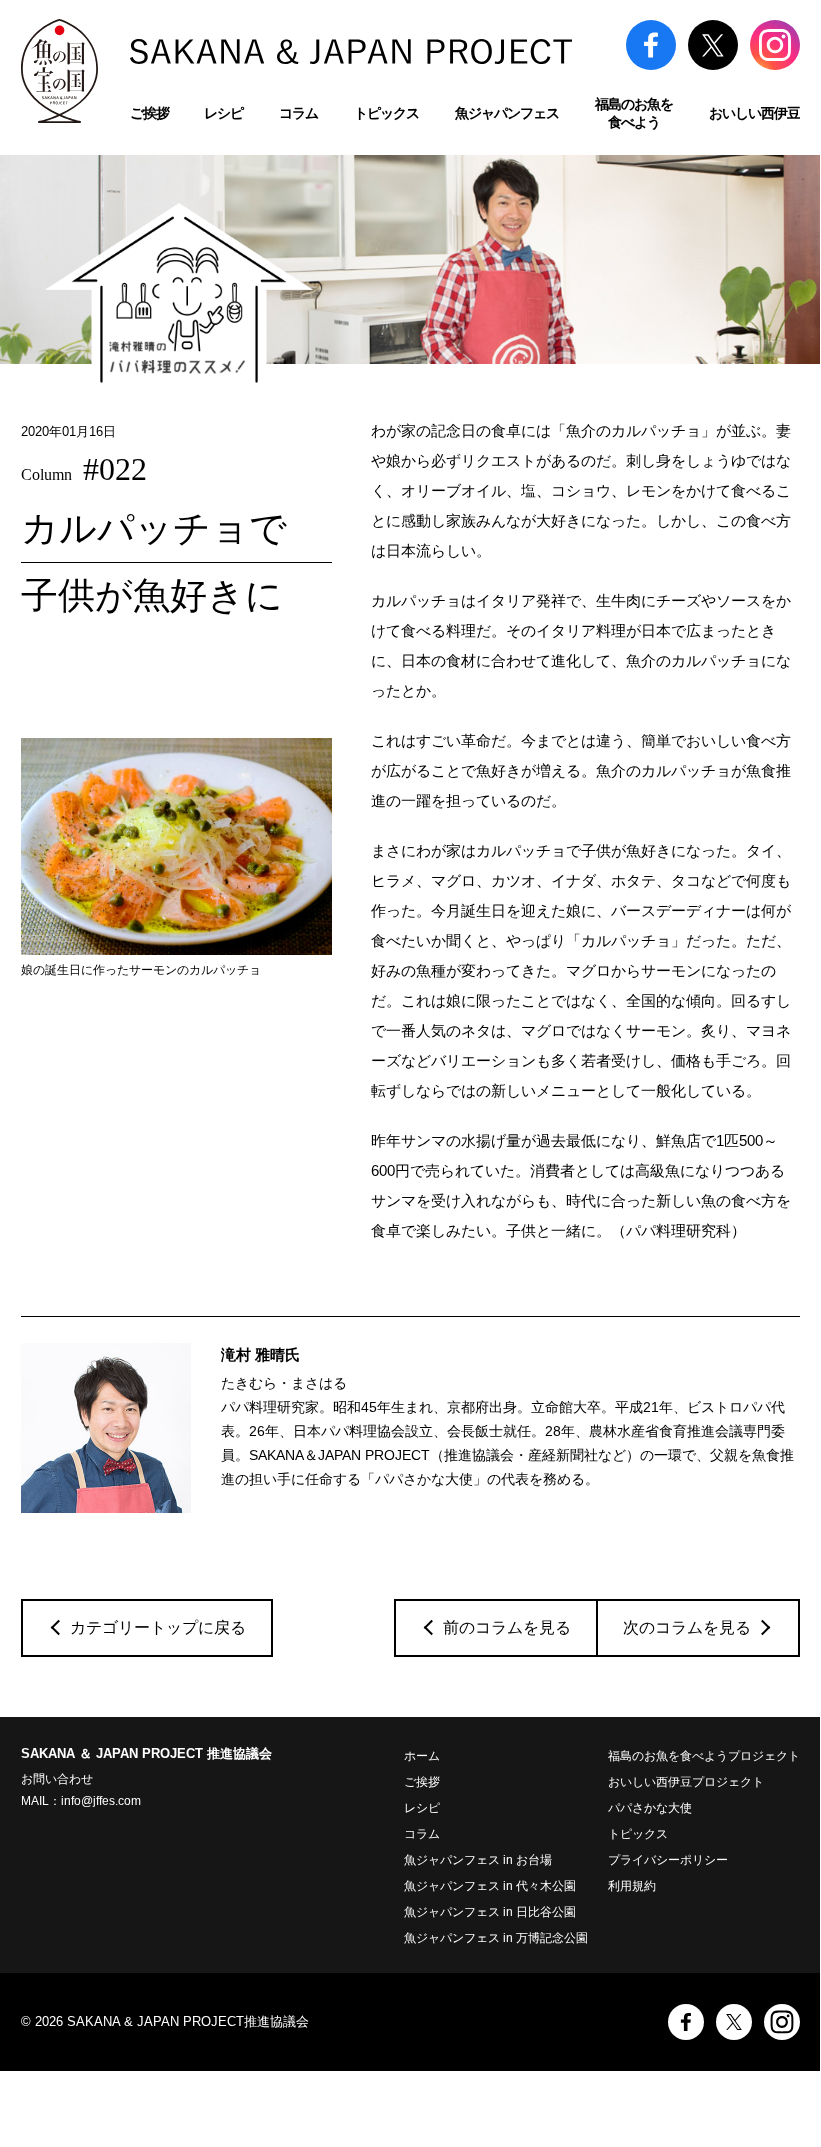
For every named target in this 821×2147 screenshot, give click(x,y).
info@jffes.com (101, 1801)
